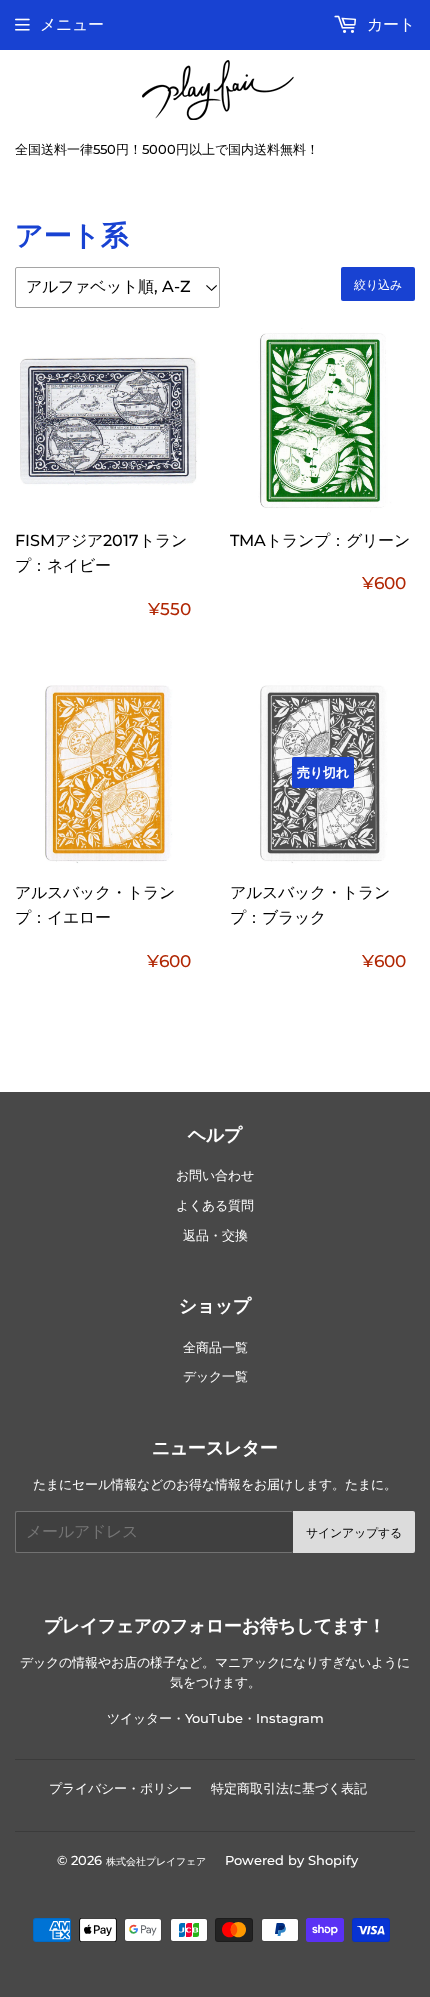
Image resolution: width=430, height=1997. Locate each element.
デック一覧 (215, 1376)
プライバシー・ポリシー (120, 1788)
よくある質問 (215, 1205)
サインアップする (354, 1532)
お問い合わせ (215, 1175)
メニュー (72, 24)
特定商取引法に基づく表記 (289, 1788)
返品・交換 (215, 1235)
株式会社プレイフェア (156, 1861)
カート (389, 24)
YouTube (214, 1718)
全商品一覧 (215, 1347)
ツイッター (139, 1718)
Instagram (290, 1718)
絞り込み (378, 284)
